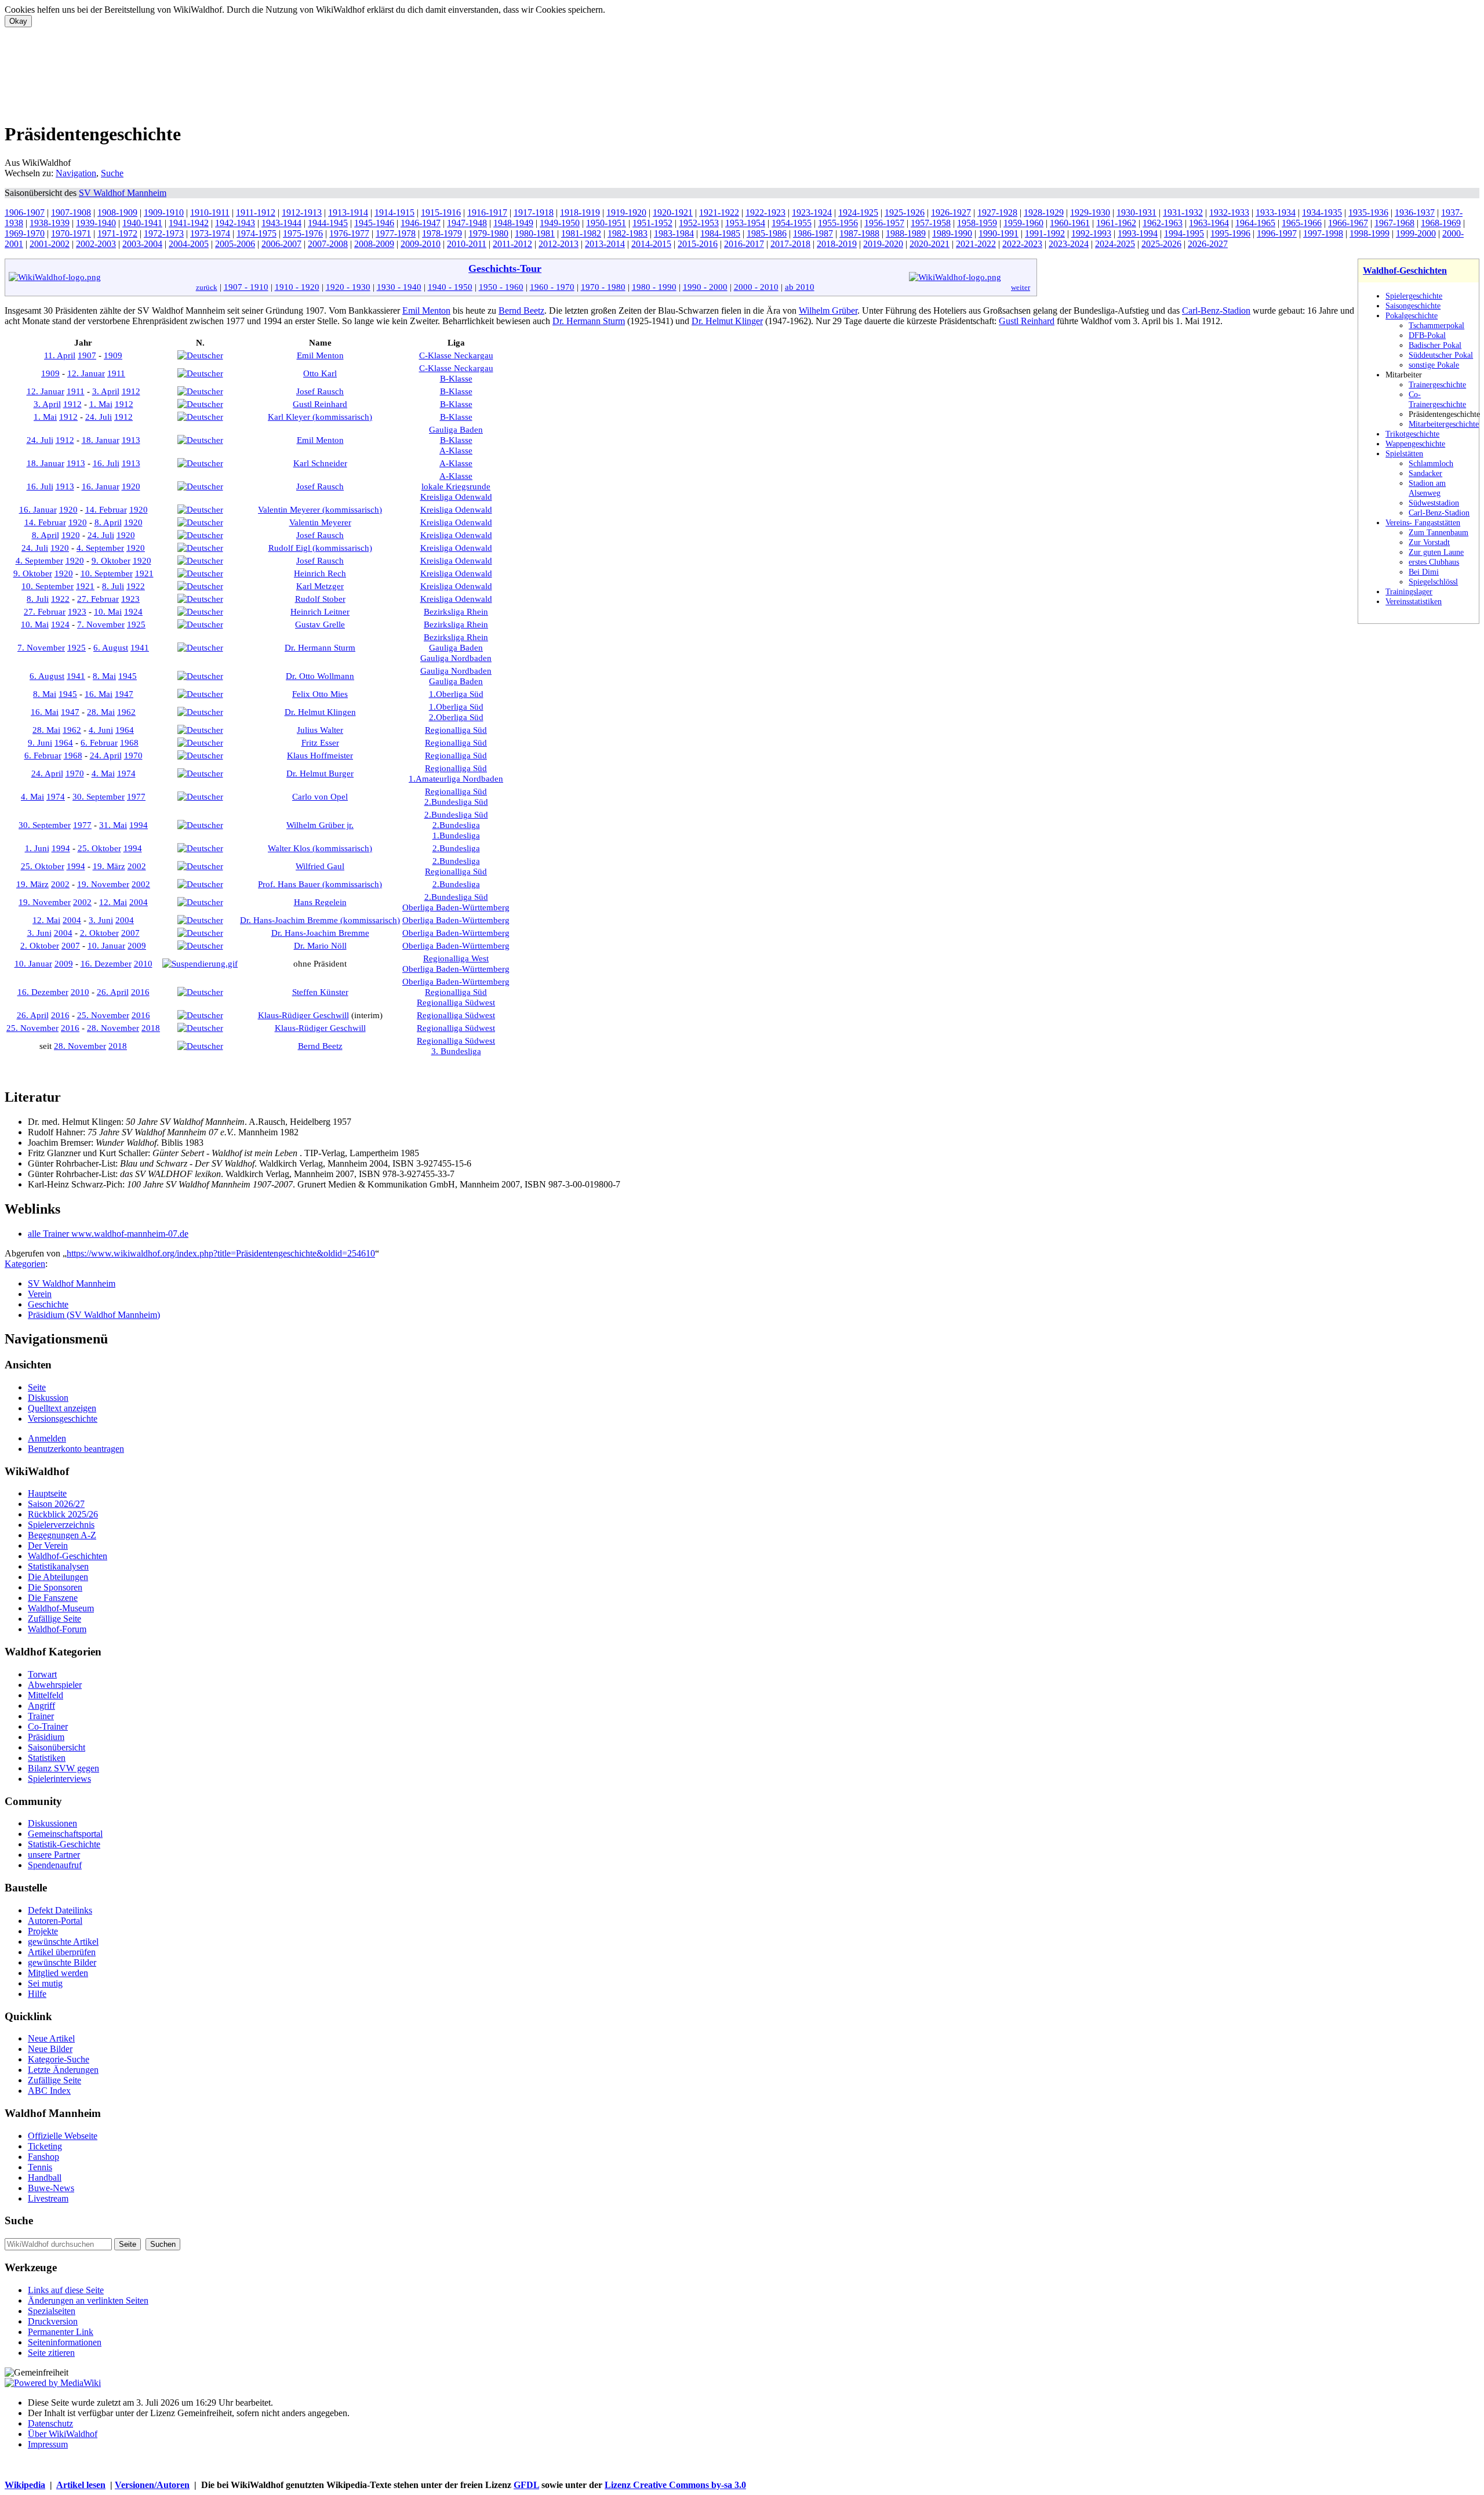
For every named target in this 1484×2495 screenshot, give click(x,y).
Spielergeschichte (1414, 296)
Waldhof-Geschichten (1405, 270)
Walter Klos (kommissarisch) (320, 848)
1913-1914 (348, 213)
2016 (140, 992)
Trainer (41, 1716)
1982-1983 (628, 233)
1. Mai (101, 404)
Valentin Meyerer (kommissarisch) (320, 509)
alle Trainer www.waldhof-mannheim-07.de (108, 1234)
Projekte (43, 1931)
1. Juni (37, 848)
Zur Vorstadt (1429, 542)
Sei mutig (45, 1983)
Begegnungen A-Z (62, 1535)
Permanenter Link (61, 2332)
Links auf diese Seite (66, 2290)
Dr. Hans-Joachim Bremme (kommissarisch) (320, 920)
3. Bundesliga (456, 1051)
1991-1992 (1045, 233)
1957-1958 (931, 223)
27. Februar (98, 599)
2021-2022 (976, 244)
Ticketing (45, 2146)
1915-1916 (441, 213)
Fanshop (43, 2157)
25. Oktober (99, 848)
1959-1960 (1023, 223)
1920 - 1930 (348, 287)
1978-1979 (442, 233)
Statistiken (47, 1758)
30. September (99, 796)
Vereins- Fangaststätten (1423, 522)
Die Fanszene (53, 1598)
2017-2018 (790, 244)
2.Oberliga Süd (456, 717)
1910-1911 (210, 213)
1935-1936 (1368, 213)
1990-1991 (999, 233)
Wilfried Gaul (320, 866)
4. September (100, 548)
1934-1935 (1322, 213)
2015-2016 (698, 244)
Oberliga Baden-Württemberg (456, 907)
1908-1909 (117, 213)
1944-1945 (328, 223)
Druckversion (53, 2321)
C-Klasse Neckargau (456, 355)
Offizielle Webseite (63, 2136)
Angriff (41, 1706)
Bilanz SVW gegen (63, 1768)
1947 (124, 694)
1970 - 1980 (603, 287)
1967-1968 (1394, 223)
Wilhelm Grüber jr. (320, 825)
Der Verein (48, 1546)
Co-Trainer (48, 1726)
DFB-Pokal (1427, 335)
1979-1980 (488, 233)
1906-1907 (25, 213)
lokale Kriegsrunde (456, 486)
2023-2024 (1069, 244)
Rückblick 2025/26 (63, 1514)
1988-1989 (906, 233)
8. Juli (113, 586)
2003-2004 (142, 244)
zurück (207, 288)
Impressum (48, 2444)
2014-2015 (651, 244)
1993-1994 (1138, 233)
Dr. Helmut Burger (320, 773)
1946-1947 (421, 223)
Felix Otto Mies (320, 694)
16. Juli (106, 463)
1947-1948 (467, 223)
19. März (109, 866)
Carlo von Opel (320, 796)
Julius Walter (320, 730)
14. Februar (106, 509)
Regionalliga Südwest (456, 1002)
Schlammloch (1431, 463)
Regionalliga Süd (456, 730)
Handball (45, 2178)
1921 (144, 573)
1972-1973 (164, 233)
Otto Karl (320, 373)
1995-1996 (1230, 233)
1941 (140, 647)
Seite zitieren (51, 2353)
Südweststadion (1434, 503)
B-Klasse (456, 378)
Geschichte (48, 1304)
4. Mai (103, 773)
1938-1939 (50, 223)
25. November (103, 1015)
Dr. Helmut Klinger (727, 321)
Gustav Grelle (320, 624)
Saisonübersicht (57, 1747)
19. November (103, 884)
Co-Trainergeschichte (1437, 399)
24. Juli (99, 417)
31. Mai (113, 825)
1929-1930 (1090, 213)
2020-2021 (930, 244)
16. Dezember (106, 963)
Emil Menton (426, 310)
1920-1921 (673, 213)
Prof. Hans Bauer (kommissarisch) (320, 884)
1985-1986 (767, 233)
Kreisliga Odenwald (456, 497)
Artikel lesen (81, 2485)
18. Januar (101, 440)
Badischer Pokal (1435, 345)
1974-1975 (257, 233)
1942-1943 (235, 223)
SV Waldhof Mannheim (123, 193)
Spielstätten (1404, 453)
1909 (113, 355)
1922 (136, 586)
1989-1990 (952, 233)
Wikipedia (25, 2485)
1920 (131, 486)
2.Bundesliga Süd (456, 802)
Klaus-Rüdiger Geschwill (303, 1015)
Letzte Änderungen (63, 2070)
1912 (131, 391)
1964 (125, 730)
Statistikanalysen (58, 1566)
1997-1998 (1323, 233)
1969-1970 (25, 233)
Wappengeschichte (1415, 444)
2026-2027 (1208, 244)
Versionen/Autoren (152, 2485)
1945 (128, 676)
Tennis (40, 2167)
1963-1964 (1209, 223)
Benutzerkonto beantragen (76, 1449)
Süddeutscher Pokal (1441, 355)
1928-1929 (1044, 213)
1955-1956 (838, 223)
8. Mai (104, 676)
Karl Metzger (320, 586)
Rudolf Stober (320, 599)
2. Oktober (99, 933)
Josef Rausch (320, 391)
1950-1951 (606, 223)
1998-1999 (1370, 233)
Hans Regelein (320, 902)
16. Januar (101, 486)
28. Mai (101, 712)
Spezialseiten (52, 2311)
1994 (139, 825)
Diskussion (48, 1398)
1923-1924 (812, 213)
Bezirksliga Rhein (456, 611)
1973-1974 (210, 233)
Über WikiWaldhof (63, 2434)
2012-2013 (559, 244)
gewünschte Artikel (63, 1942)
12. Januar (86, 373)
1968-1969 (1441, 223)
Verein (40, 1294)
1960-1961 (1070, 223)
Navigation (76, 173)
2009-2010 (421, 244)
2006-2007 (281, 244)
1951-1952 (652, 223)
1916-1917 (487, 213)
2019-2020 (883, 244)
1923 (130, 599)
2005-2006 (235, 244)
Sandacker (1425, 473)
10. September (107, 573)
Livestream (48, 2198)
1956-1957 (884, 223)
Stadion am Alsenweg (1427, 488)
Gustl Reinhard (1027, 321)
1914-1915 (394, 213)
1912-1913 (302, 213)
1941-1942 (189, 223)
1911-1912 (256, 213)
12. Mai (113, 902)
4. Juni (101, 730)
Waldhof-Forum (57, 1629)
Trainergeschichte (1437, 384)
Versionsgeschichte (63, 1419)
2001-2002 (50, 244)
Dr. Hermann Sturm (589, 321)
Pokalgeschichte (1412, 315)
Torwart (42, 1674)
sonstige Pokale (1434, 365)
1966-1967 (1348, 223)
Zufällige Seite (54, 1619)
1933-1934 (1276, 213)
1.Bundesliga (456, 835)
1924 (133, 611)
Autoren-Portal (55, 1921)
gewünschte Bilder (62, 1962)
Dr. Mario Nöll (320, 945)
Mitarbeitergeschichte (1444, 424)
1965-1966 (1302, 223)
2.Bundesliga (456, 825)
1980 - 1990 (654, 287)
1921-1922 (719, 213)
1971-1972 (117, 233)
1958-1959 (977, 223)
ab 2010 (800, 287)
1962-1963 (1163, 223)
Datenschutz (50, 2423)
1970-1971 (71, 233)
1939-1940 (96, 223)
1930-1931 (1136, 213)
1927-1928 (997, 213)
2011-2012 (512, 244)
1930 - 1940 (399, 287)
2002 (137, 866)
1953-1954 (745, 223)
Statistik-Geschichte (64, 1844)
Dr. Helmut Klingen (320, 712)
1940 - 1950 (450, 287)
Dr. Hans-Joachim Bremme (320, 933)
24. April (106, 755)
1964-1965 (1255, 223)
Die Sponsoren (55, 1587)
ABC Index (49, 2091)
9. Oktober (111, 560)
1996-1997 (1277, 233)
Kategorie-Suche (59, 2059)
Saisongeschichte (1413, 306)
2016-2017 (744, 244)
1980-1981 (535, 233)
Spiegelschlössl (1433, 582)
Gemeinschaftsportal (65, 1834)
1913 (131, 440)
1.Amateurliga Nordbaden (456, 778)
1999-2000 (1416, 233)
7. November (101, 624)
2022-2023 (1022, 244)
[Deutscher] (200, 355)
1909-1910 (164, 213)
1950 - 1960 (501, 287)
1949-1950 (560, 223)
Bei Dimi (1424, 572)
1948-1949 (513, 223)
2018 (151, 1028)
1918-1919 (580, 213)
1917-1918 (534, 213)
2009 (137, 945)
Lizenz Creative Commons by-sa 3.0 (675, 2485)
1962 (126, 712)
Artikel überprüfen (62, 1952)
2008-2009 (374, 244)
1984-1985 (720, 233)
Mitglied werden (58, 1973)
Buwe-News (51, 2188)
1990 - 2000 (705, 287)
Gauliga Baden (456, 429)
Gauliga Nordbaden (456, 658)
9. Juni (40, 742)
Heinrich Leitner (320, 611)
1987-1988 (859, 233)
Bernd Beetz (521, 310)
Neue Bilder (50, 2049)
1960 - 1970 (552, 287)
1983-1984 (674, 233)
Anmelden (47, 1438)
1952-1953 (699, 223)
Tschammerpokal (1436, 325)
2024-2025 (1115, 244)
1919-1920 (626, 213)
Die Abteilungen (58, 1577)
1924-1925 (858, 213)
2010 (143, 963)
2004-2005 (189, 244)
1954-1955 (792, 223)
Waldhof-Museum (61, 1608)
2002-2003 (96, 244)
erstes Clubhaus (1434, 562)
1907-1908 (71, 213)
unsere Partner (54, 1855)
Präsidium (46, 1737)
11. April (60, 355)
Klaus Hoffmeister (320, 755)
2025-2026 (1161, 244)
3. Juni (101, 920)
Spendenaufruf (55, 1865)
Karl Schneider (320, 463)
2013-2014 (605, 244)
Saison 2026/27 (56, 1504)
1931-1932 (1183, 213)
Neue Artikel (51, 2038)
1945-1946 (374, 223)
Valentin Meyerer (320, 522)
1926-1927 (951, 213)
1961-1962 (1116, 223)
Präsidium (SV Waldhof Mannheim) (94, 1315)
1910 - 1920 (297, 287)
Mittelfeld (46, 1695)
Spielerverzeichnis (61, 1525)
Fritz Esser (320, 742)
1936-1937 (1415, 213)
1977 (136, 796)
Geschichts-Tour (505, 268)
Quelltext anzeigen (62, 1408)
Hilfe (37, 1994)
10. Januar (106, 945)
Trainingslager (1409, 591)
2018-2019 (837, 244)
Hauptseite (47, 1493)
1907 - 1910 (246, 287)
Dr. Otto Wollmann (320, 676)
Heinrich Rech (320, 573)
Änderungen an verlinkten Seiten (88, 2300)
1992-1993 (1091, 233)
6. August (111, 647)
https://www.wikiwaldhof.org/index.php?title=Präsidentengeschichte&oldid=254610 (221, 1253)
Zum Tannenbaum (1438, 532)
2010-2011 (467, 244)
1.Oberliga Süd (456, 694)
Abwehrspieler (55, 1685)
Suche (112, 173)
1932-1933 (1229, 213)
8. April (108, 522)
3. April (106, 391)
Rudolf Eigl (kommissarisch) (320, 548)
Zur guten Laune (1436, 552)
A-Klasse (456, 450)
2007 (130, 933)
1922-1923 (765, 213)
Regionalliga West (456, 958)
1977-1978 (396, 233)
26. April (113, 992)
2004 (139, 902)
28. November (113, 1028)
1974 (126, 773)
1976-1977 (349, 233)
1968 (129, 742)
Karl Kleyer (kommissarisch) (320, 417)
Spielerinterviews (59, 1779)
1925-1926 (905, 213)
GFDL (526, 2485)
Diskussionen (52, 1823)
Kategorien (25, 1264)
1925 (136, 624)
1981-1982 (581, 233)
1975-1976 (303, 233)
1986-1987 (813, 233)
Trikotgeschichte (1412, 434)
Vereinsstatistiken (1414, 601)
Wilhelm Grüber (828, 310)
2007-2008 (328, 244)
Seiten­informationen (65, 2342)
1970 (133, 755)
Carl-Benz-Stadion (1439, 513)
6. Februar (99, 742)
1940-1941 (142, 223)
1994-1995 (1184, 233)
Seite (37, 1387)
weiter (1021, 288)
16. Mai (99, 694)
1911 (116, 373)
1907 (87, 355)
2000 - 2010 (756, 287)
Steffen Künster (320, 992)
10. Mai (108, 611)
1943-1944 (281, 223)
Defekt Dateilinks (60, 1910)
